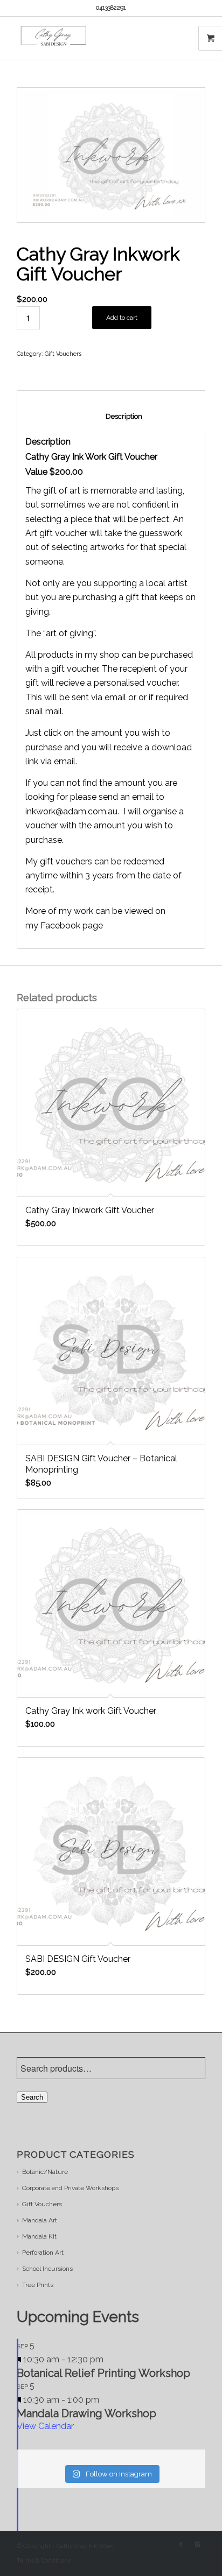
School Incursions (47, 2269)
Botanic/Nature (45, 2172)
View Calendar (45, 2426)
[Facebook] (181, 2545)
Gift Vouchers (63, 354)
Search (32, 2097)
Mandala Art (40, 2220)
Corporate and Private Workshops (70, 2188)
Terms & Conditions (44, 2561)
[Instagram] (197, 2545)
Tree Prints (38, 2285)
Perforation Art (43, 2253)
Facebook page (72, 925)
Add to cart (122, 318)
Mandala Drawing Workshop (86, 2413)
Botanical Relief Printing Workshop (103, 2373)
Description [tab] (112, 416)
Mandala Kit (39, 2236)
